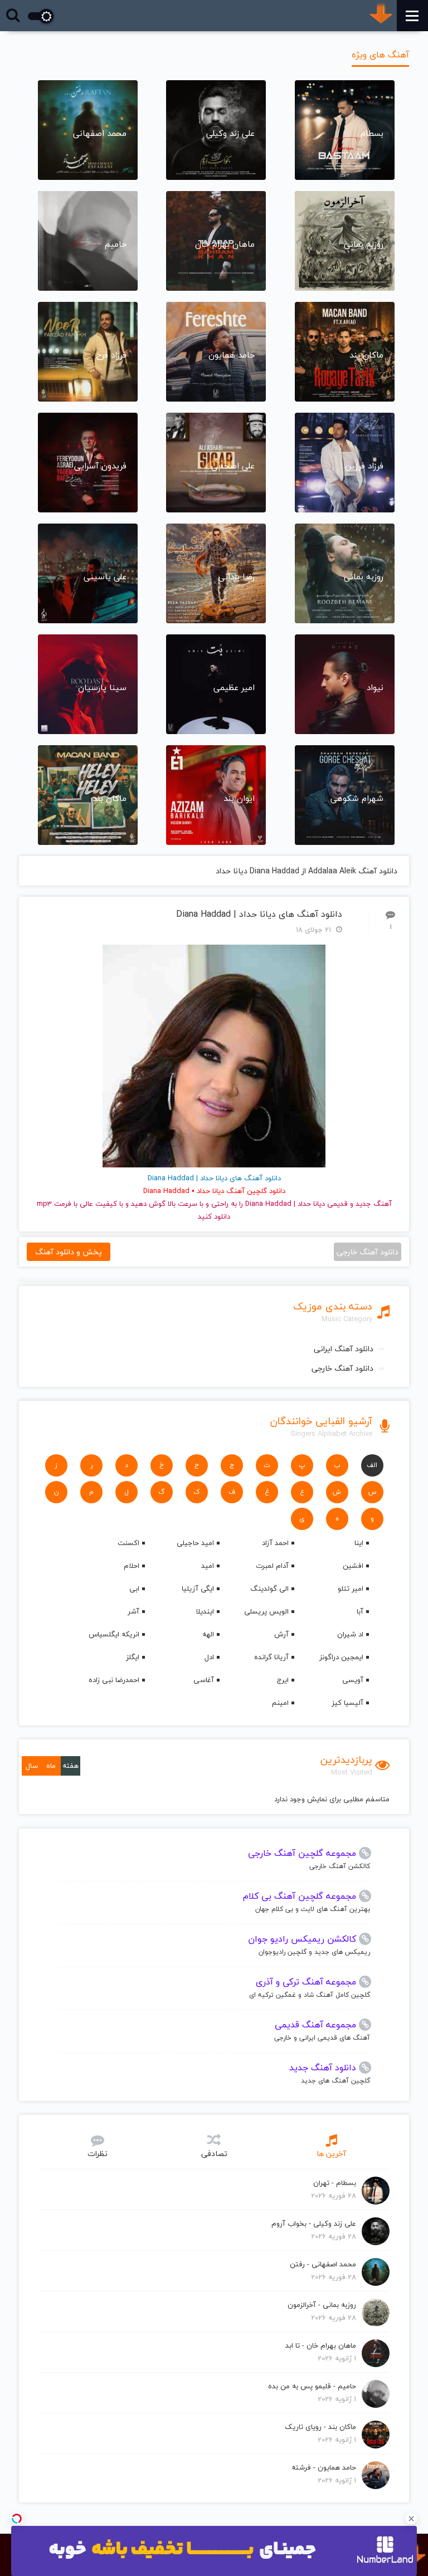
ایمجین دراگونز (341, 1657)
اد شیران (350, 1634)
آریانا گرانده (271, 1657)
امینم (280, 1703)
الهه (208, 1634)
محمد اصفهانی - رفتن (323, 2264)
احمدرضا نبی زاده (114, 1680)
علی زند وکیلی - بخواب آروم (314, 2223)
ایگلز (133, 1657)
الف (372, 1465)
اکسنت (128, 1543)
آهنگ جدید (374, 1204)
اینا (359, 1543)
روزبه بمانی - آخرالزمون (322, 2305)
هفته (70, 1766)
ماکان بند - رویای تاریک (320, 2427)
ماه (51, 1766)
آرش (281, 1634)
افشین (353, 1566)
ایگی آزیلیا (198, 1588)
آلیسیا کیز (347, 1703)
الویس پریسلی (266, 1611)
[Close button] (411, 2519)
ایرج (283, 1680)
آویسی (353, 1680)
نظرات (98, 2154)
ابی (134, 1588)
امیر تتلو (351, 1588)
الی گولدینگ (269, 1588)
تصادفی (214, 2154)
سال (32, 1766)
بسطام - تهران (335, 2183)
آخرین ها (331, 2154)
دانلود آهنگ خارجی (342, 1368)
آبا (360, 1611)
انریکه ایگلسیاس (114, 1634)
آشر (133, 1611)
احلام (132, 1566)
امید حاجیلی (195, 1543)
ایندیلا (205, 1611)
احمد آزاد (275, 1543)
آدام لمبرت (272, 1566)
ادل (209, 1657)
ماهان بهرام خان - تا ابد (321, 2345)
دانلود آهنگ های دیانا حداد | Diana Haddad (259, 914)
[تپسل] (17, 2519)
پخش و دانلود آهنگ (69, 1252)
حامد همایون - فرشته (324, 2467)
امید (208, 1566)
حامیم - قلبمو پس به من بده (312, 2386)
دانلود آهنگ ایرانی (344, 1349)
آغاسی (204, 1680)
